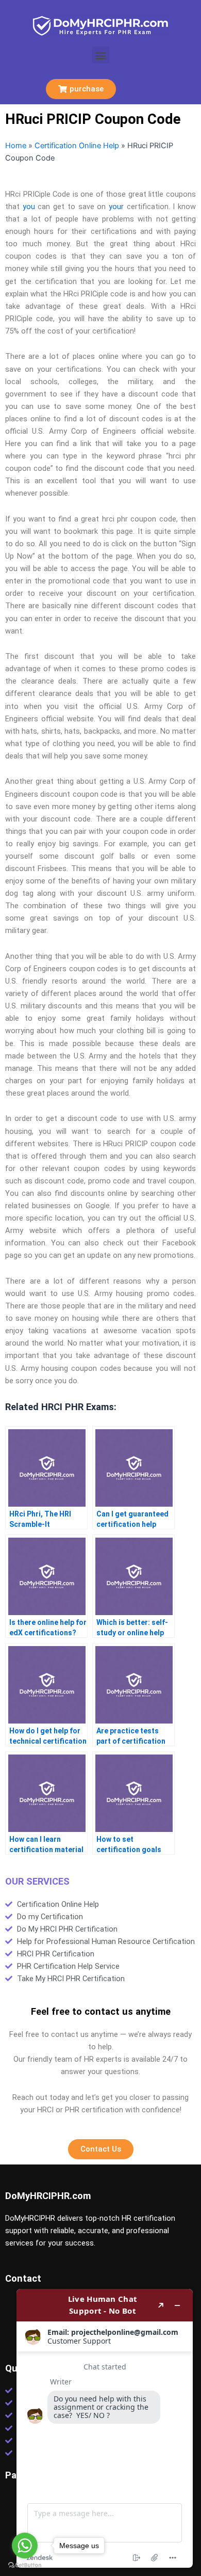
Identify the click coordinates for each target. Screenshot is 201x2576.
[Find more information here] (105, 2428)
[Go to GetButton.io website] (25, 2565)
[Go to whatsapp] (25, 2546)
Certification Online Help (77, 146)
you (29, 207)
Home (16, 146)
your (116, 207)
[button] (101, 55)
